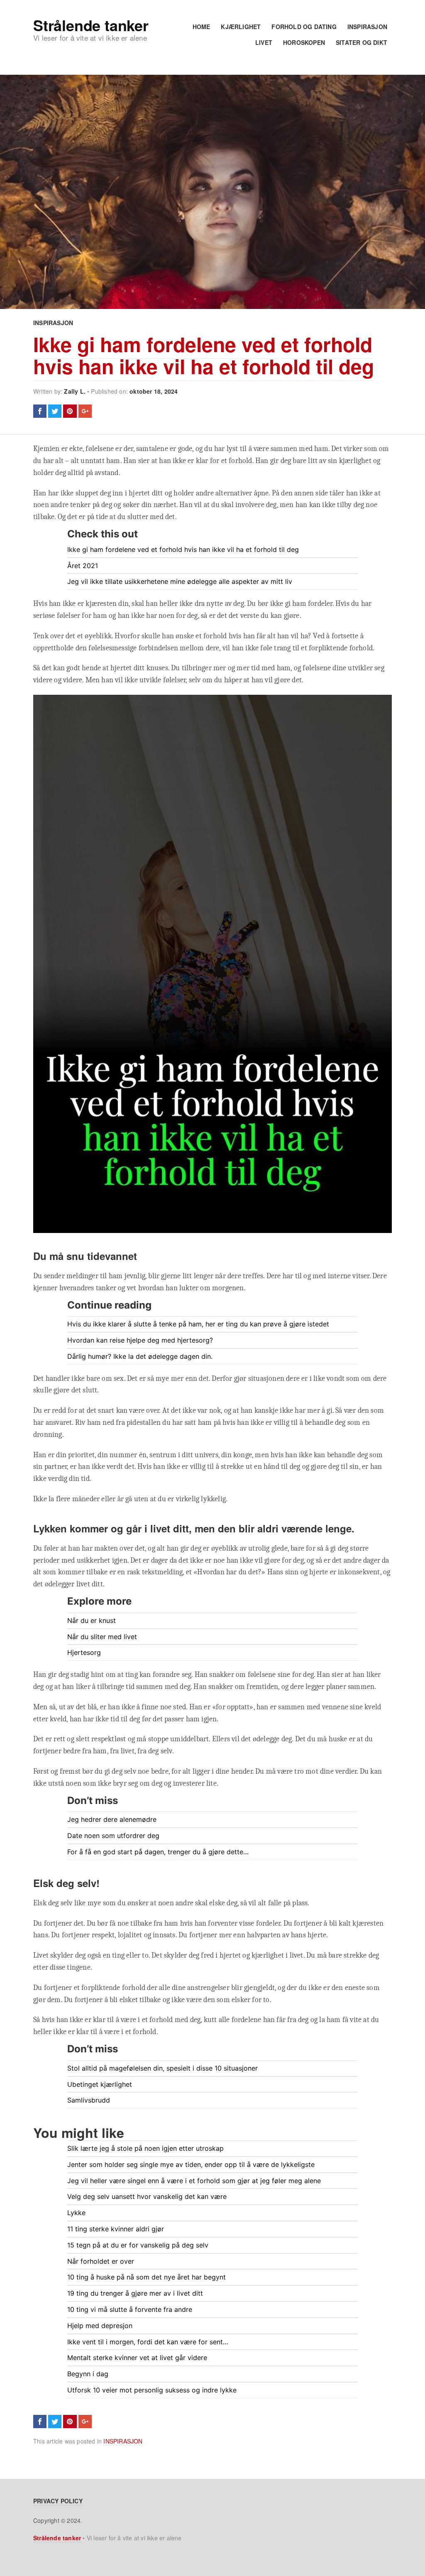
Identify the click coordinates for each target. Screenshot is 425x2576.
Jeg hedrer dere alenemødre (112, 1819)
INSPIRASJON (367, 27)
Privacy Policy (58, 2501)
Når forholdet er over (101, 2261)
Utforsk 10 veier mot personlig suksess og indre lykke (152, 2390)
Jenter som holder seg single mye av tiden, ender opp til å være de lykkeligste (191, 2164)
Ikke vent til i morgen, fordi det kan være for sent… (148, 2342)
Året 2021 (83, 566)
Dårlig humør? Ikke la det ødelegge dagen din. (140, 1356)
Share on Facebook (40, 411)
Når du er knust (92, 1620)
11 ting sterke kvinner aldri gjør (116, 2229)
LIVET (264, 42)
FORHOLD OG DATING (304, 27)
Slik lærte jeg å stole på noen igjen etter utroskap (145, 2148)
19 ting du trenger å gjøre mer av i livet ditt (135, 2293)
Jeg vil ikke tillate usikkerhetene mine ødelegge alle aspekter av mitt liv (180, 581)
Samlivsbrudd (89, 2100)
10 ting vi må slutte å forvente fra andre (130, 2309)
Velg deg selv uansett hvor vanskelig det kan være (147, 2196)
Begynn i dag (88, 2374)
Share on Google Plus (85, 411)
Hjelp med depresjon (100, 2326)
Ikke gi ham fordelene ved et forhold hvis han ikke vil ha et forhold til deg (204, 355)
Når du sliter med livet (102, 1637)
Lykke (76, 2213)
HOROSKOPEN (304, 42)
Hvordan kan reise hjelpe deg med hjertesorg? (140, 1340)
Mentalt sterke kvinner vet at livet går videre (137, 2358)
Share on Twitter (55, 411)
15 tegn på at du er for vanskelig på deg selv (138, 2245)
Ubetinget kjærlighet (100, 2084)
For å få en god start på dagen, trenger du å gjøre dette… (158, 1852)
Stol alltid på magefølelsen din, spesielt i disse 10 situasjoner (162, 2068)
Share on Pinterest (70, 411)
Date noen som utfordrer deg (113, 1836)
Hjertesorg (84, 1652)
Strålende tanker (91, 25)
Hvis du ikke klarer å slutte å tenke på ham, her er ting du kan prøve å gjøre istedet (198, 1324)
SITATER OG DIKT (361, 42)
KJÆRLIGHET (241, 27)
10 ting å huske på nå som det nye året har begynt (147, 2277)
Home (202, 27)
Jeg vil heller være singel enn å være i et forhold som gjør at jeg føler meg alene (194, 2181)
